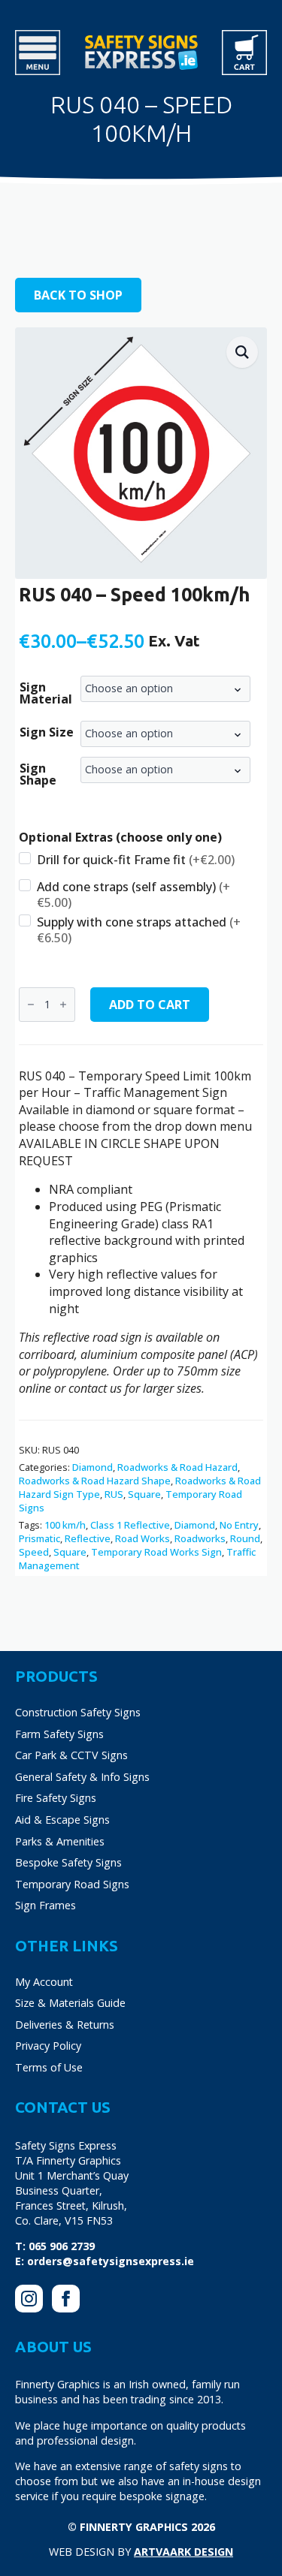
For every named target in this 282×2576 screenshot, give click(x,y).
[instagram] (29, 2299)
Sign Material (46, 693)
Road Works (143, 1538)
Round (245, 1538)
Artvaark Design (183, 2552)
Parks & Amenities (60, 1841)
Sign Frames (45, 1905)
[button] (242, 352)
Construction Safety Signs (78, 1712)
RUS (114, 1494)
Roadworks (200, 1538)
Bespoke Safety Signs (68, 1862)
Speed (34, 1552)
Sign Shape (38, 774)
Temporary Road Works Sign (156, 1552)
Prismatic (39, 1538)
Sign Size (47, 732)
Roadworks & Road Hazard (177, 1467)
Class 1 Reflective (130, 1525)
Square (144, 1494)
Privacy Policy (48, 2046)
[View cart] (244, 53)
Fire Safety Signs (56, 1798)
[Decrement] (31, 1005)
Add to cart (150, 1005)
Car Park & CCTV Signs (71, 1755)
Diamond (92, 1467)
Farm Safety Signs (59, 1734)
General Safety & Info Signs (82, 1777)
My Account (44, 1982)
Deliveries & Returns (65, 2025)
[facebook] (66, 2299)
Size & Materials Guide (70, 2003)
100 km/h (65, 1525)
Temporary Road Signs (72, 1884)
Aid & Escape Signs (62, 1820)
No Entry (239, 1525)
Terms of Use (49, 2067)
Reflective (88, 1538)
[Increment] (63, 1005)
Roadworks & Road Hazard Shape (95, 1481)
